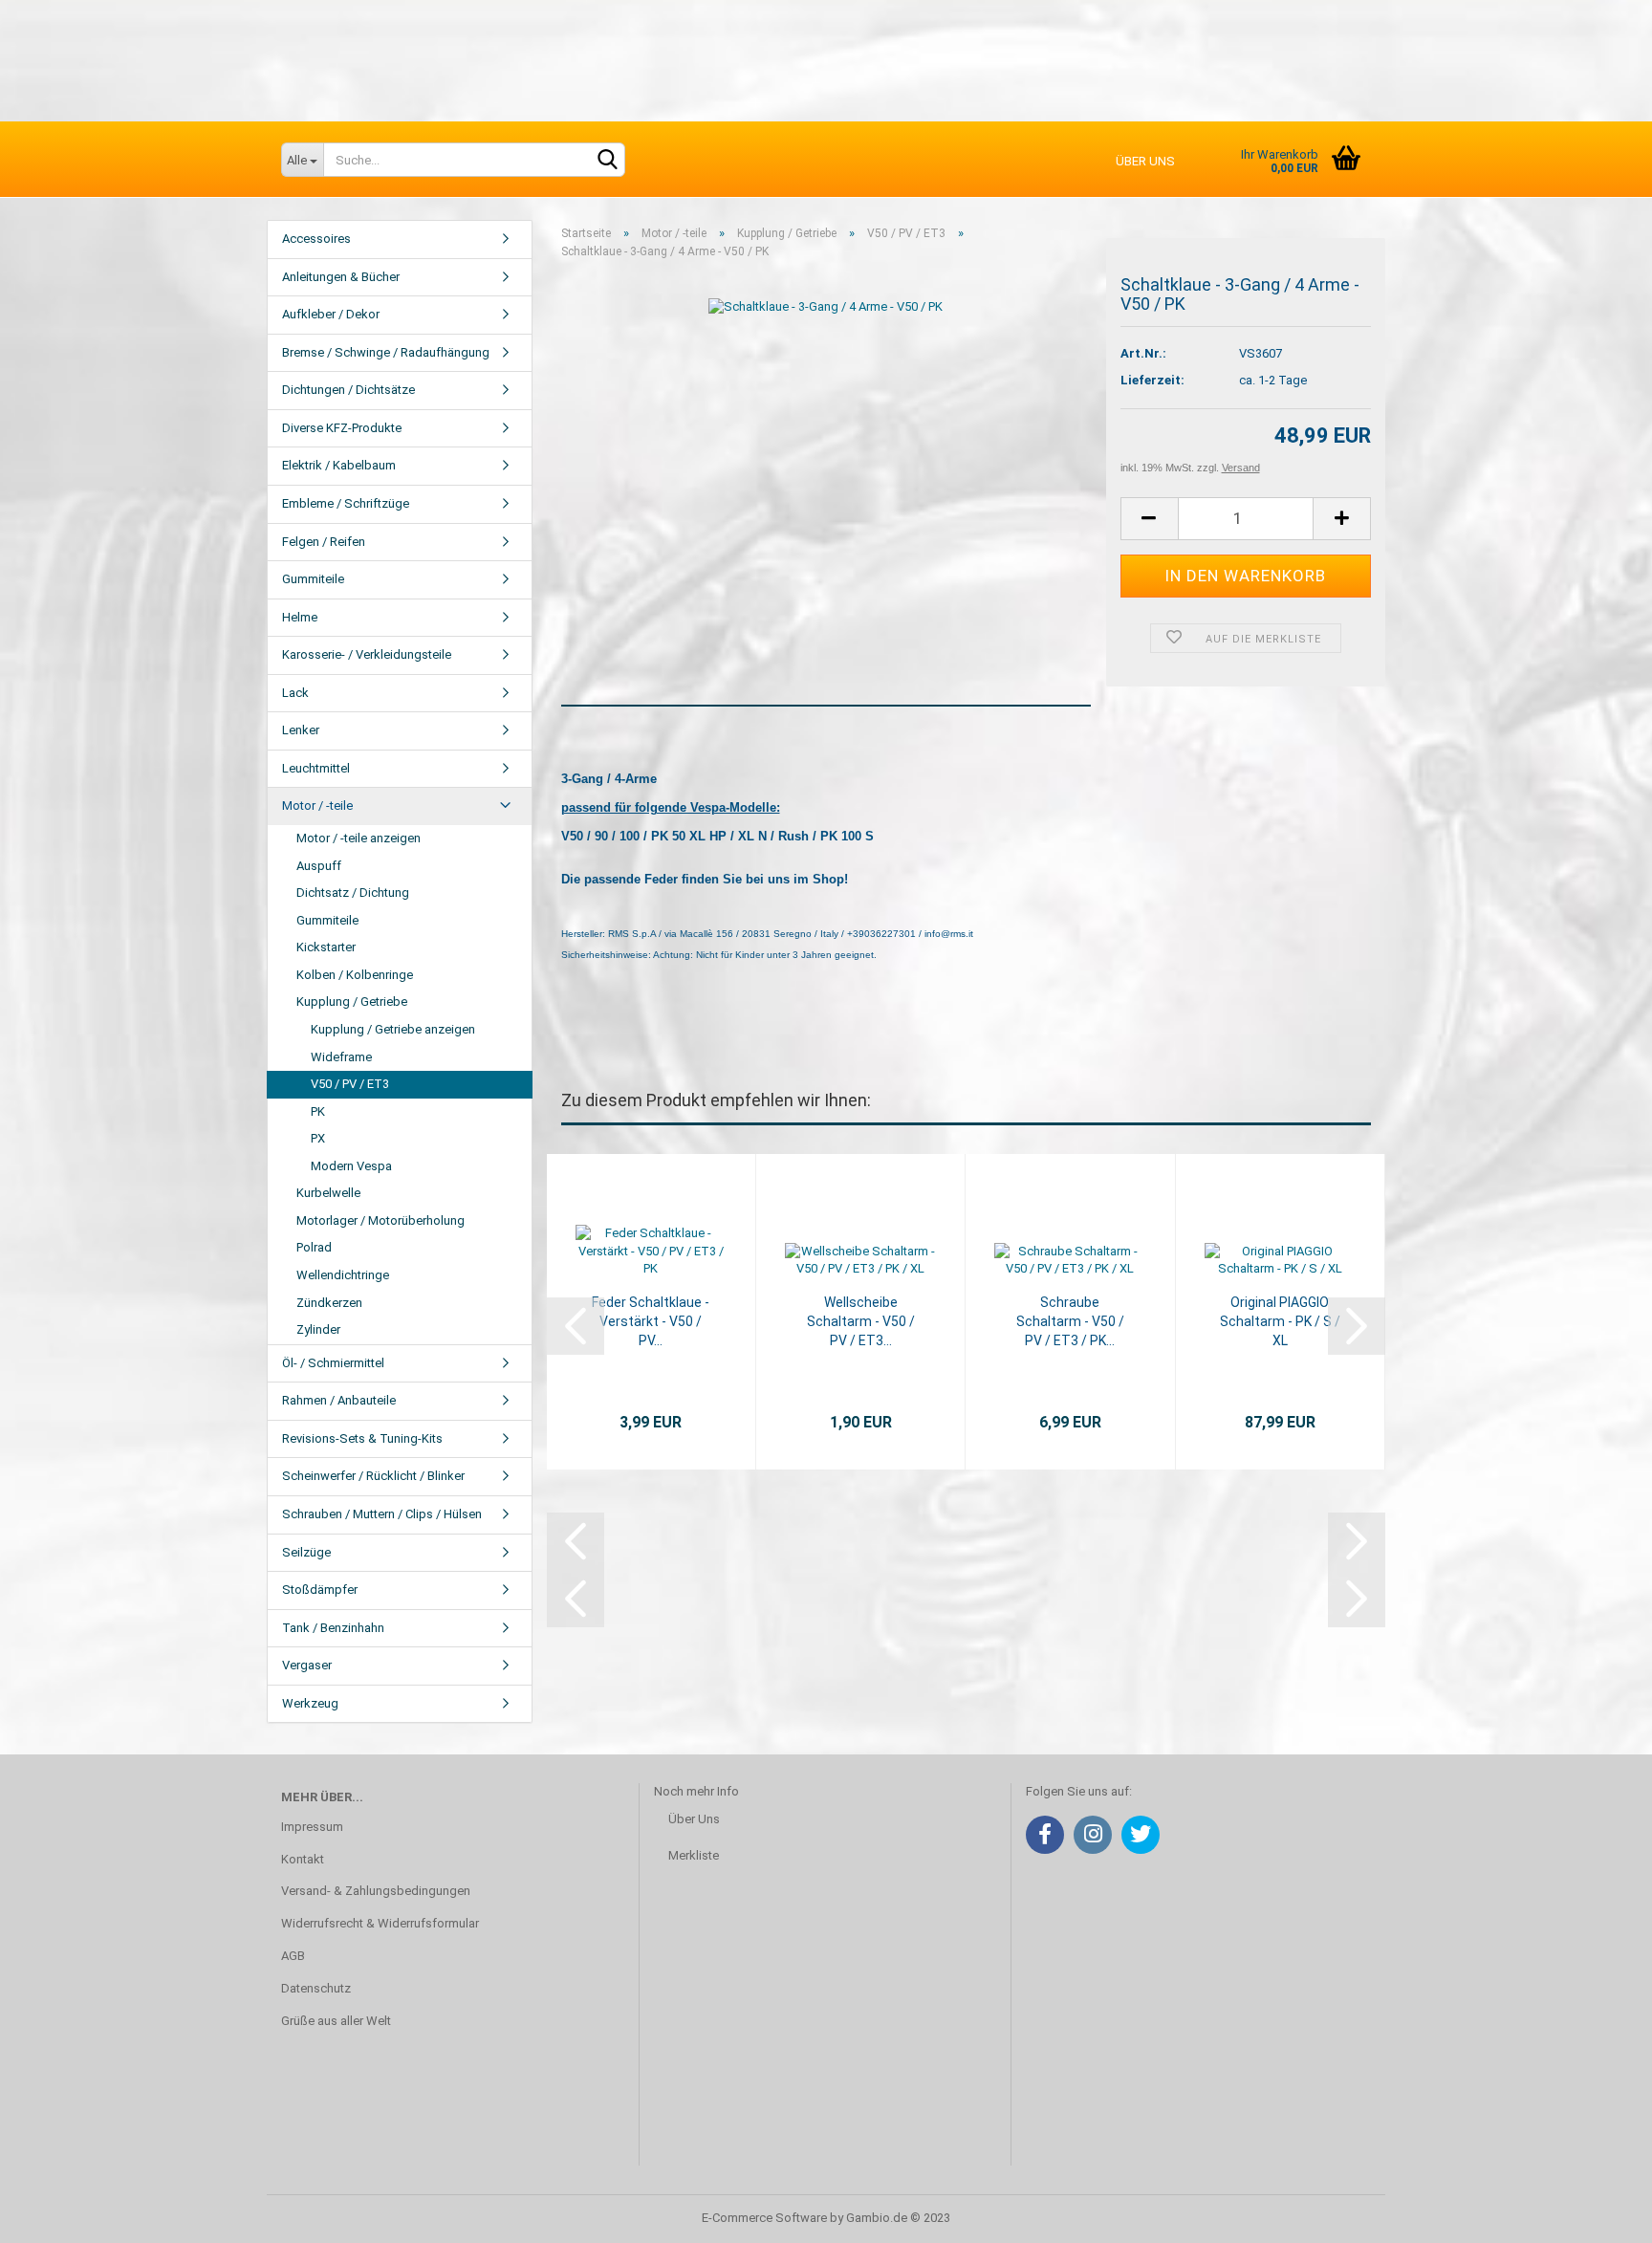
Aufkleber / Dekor (331, 314)
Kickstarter (326, 947)
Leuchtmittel (316, 768)
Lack (295, 693)
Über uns (1145, 161)
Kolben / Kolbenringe (355, 975)
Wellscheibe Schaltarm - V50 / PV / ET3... (861, 1321)
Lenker (301, 730)
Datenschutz (316, 1988)
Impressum (312, 1827)
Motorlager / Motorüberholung (380, 1220)
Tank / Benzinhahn (333, 1628)
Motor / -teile (317, 806)
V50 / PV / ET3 (350, 1084)
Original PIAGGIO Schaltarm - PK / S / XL (1280, 1321)
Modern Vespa (351, 1166)
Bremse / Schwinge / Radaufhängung (386, 352)
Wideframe (341, 1057)
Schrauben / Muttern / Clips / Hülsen (382, 1514)
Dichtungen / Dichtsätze (348, 390)
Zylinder (318, 1329)
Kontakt (303, 1859)
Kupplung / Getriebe (352, 1002)
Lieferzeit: (1152, 380)
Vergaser (307, 1665)
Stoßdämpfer (320, 1590)
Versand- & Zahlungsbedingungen (376, 1891)
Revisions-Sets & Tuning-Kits (362, 1438)
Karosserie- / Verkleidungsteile (367, 654)
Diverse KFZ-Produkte (342, 428)
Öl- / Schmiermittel (333, 1363)
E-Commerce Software (764, 2218)
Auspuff (319, 866)
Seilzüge (306, 1552)
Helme (300, 617)
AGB (293, 1956)
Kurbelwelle (328, 1193)
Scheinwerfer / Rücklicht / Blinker (373, 1476)
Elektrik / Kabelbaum (339, 465)
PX (318, 1138)
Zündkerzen (329, 1303)
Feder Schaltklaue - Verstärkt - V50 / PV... (651, 1321)
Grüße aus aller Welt (336, 2021)
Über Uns (694, 1819)
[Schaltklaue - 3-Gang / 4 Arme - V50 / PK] (826, 306)
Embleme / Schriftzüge (346, 503)
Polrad (314, 1247)
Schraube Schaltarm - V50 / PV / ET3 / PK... (1070, 1321)
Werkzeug (310, 1703)
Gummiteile (313, 579)
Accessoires (316, 239)
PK (318, 1111)
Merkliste (694, 1855)
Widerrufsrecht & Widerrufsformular (380, 1923)
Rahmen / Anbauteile (339, 1400)
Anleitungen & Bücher (341, 277)
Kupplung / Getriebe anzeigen (393, 1029)
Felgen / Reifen (324, 542)
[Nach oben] (1599, 2214)
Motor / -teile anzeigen (359, 838)
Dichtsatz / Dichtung (353, 893)
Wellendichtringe (343, 1275)
